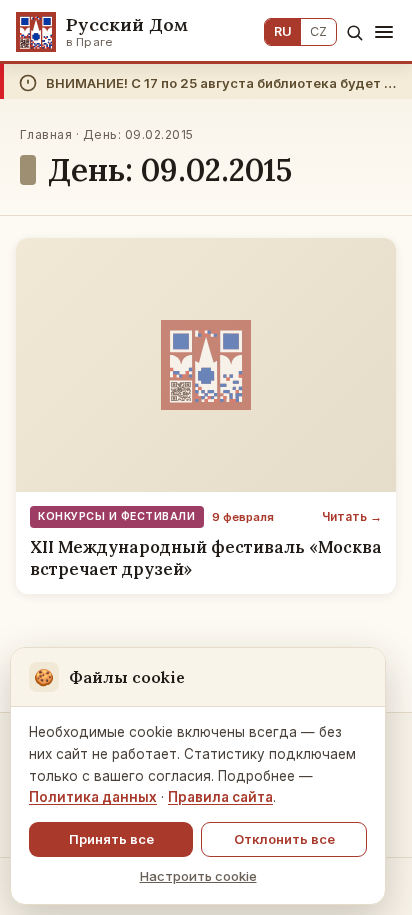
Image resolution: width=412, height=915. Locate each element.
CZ (318, 31)
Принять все (111, 839)
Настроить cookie (198, 876)
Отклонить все (284, 839)
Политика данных (93, 797)
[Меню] (384, 32)
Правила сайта (220, 797)
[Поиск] (354, 32)
